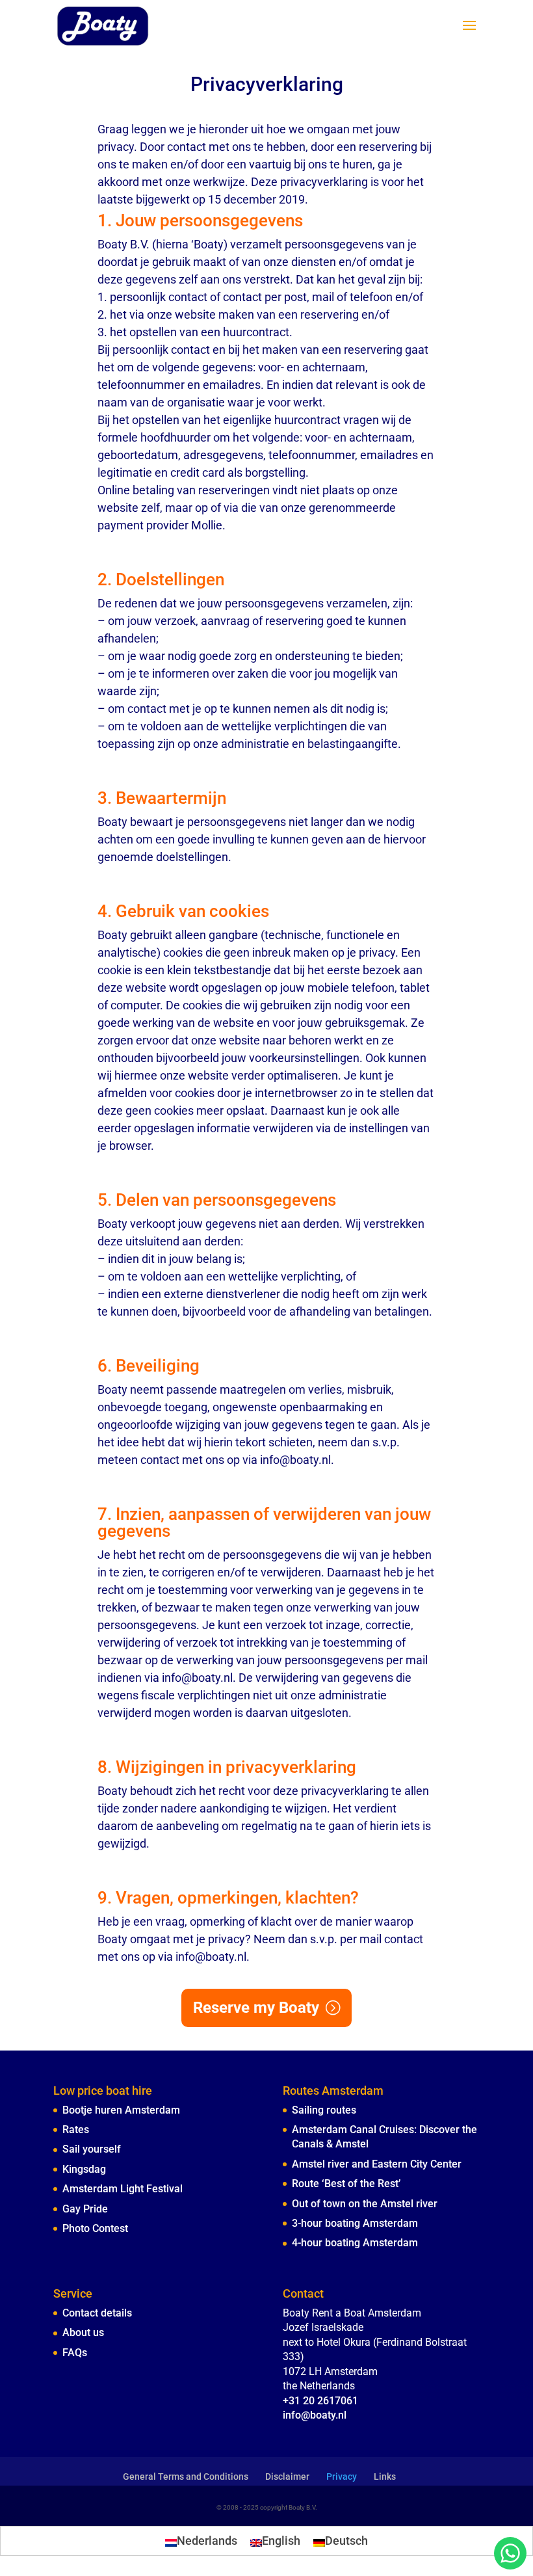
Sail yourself (92, 2149)
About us (83, 2332)
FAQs (75, 2353)
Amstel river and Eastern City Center (377, 2164)
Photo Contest (95, 2228)
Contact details (97, 2313)
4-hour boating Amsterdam (355, 2243)
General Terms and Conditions (186, 2476)
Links (385, 2476)
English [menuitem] (281, 2541)
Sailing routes (324, 2110)
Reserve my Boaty (256, 2008)
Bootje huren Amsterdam (121, 2110)
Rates (76, 2130)
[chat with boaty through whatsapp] (510, 2553)
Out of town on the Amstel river (365, 2204)
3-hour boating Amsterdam (355, 2223)
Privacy (342, 2476)
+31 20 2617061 (320, 2401)
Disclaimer (287, 2476)
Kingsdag (84, 2169)
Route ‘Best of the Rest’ (346, 2184)
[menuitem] (201, 2541)
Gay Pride (85, 2209)
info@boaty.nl (315, 2415)
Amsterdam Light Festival (123, 2189)
